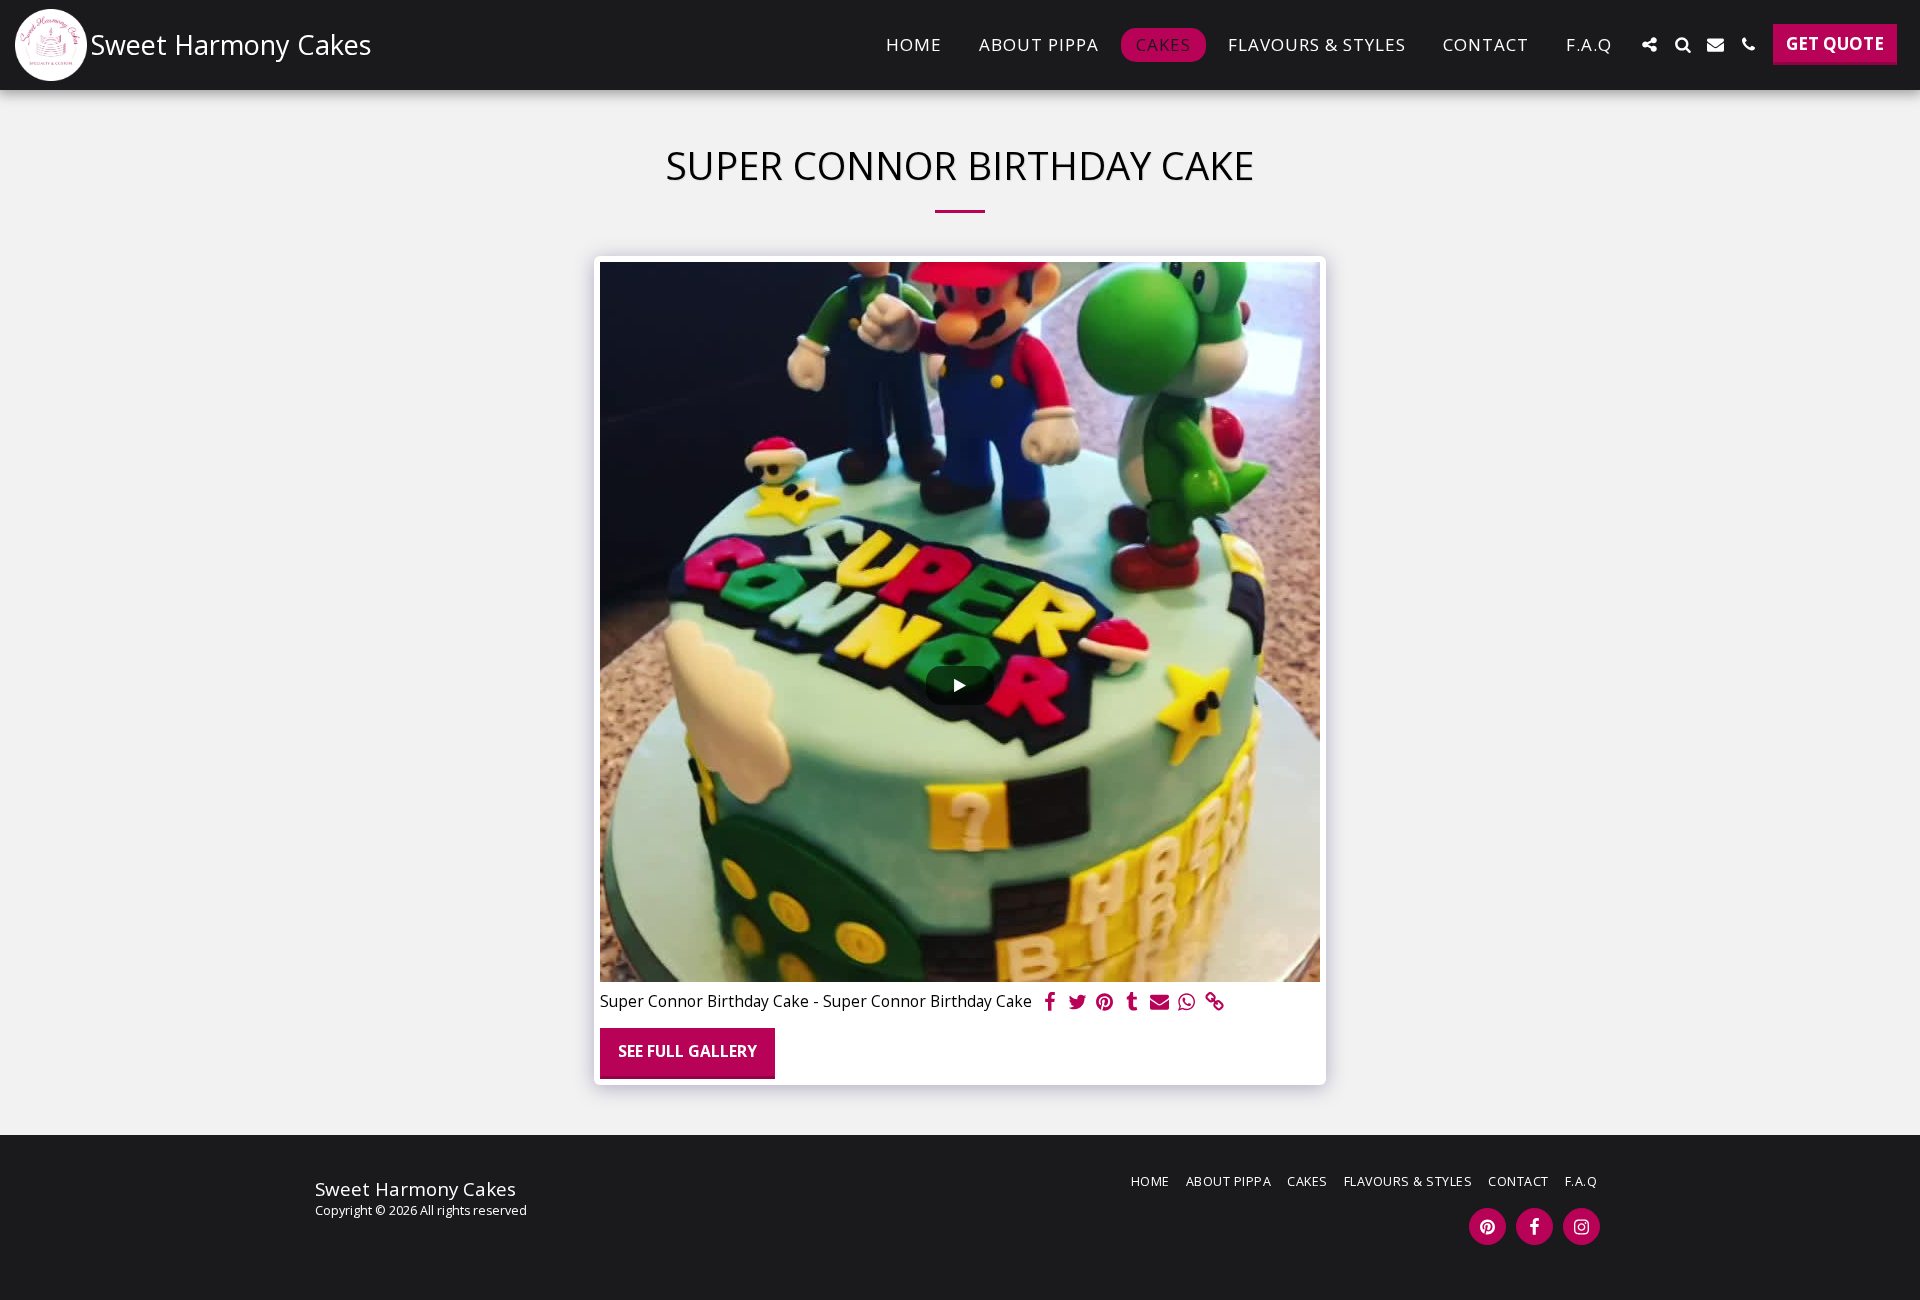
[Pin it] (1105, 1002)
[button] (1649, 44)
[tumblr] (1132, 1002)
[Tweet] (1077, 1002)
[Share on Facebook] (1050, 1002)
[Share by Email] (1160, 1002)
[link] (1214, 1002)
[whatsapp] (1187, 1002)
